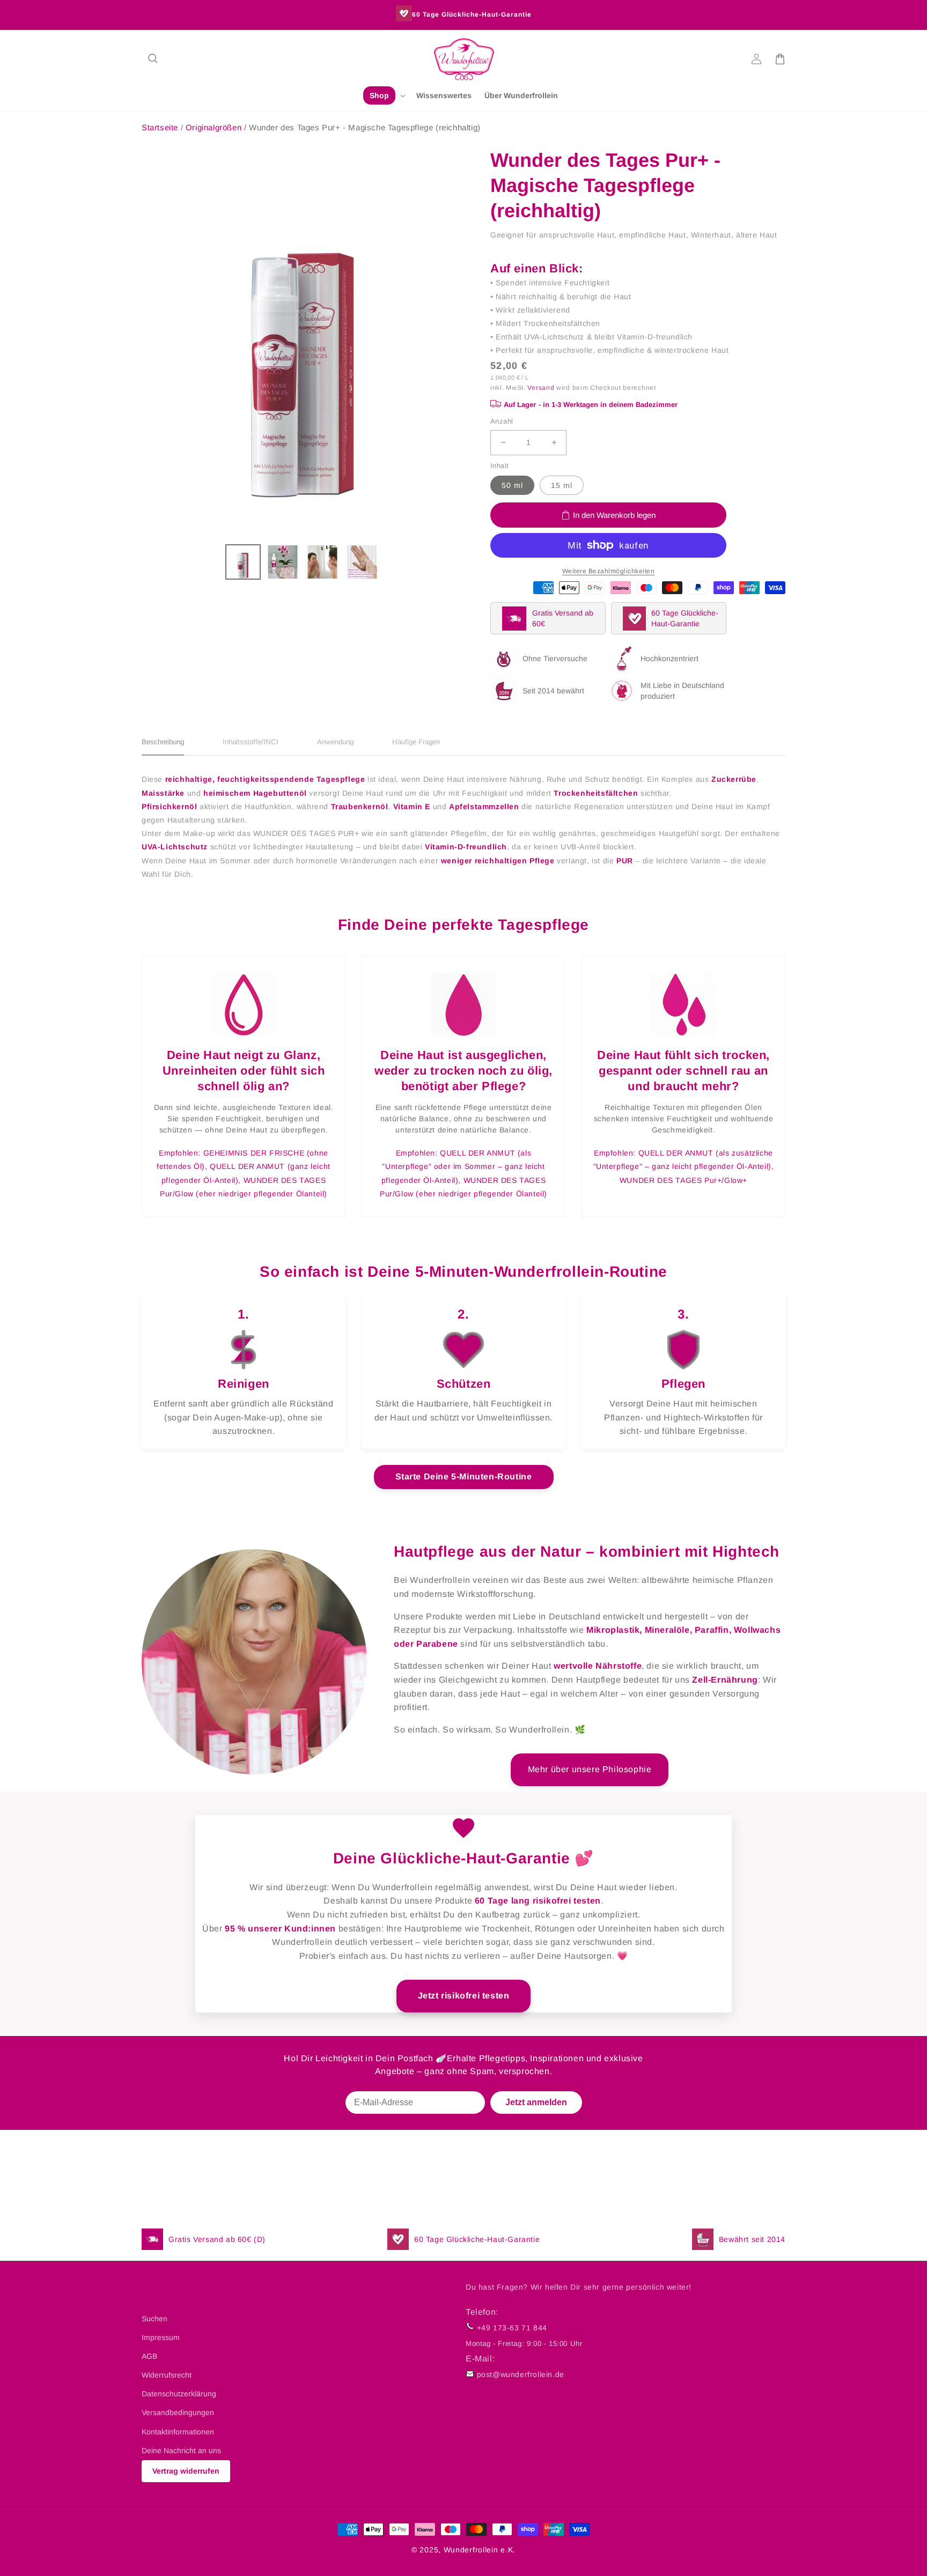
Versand (541, 388)
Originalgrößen (215, 127)
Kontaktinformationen (178, 2432)
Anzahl (502, 421)
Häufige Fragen (416, 742)
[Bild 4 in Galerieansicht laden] (362, 562)
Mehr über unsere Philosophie (590, 1769)
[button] (153, 59)
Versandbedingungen (178, 2412)
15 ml (562, 485)
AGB (149, 2356)
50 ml (512, 485)
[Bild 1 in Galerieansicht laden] (243, 562)
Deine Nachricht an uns (181, 2451)
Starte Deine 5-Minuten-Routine (464, 1476)
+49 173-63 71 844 (512, 2328)
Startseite (160, 127)
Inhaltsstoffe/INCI (251, 742)
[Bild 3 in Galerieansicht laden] (322, 562)
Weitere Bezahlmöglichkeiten (609, 571)
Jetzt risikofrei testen (464, 1996)
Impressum (161, 2337)
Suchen (154, 2319)
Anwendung (335, 742)
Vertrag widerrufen (186, 2471)
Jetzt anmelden (536, 2102)
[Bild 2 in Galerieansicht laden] (283, 562)
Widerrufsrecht (167, 2375)
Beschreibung (163, 742)
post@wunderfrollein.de (521, 2374)
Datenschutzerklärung (179, 2394)
